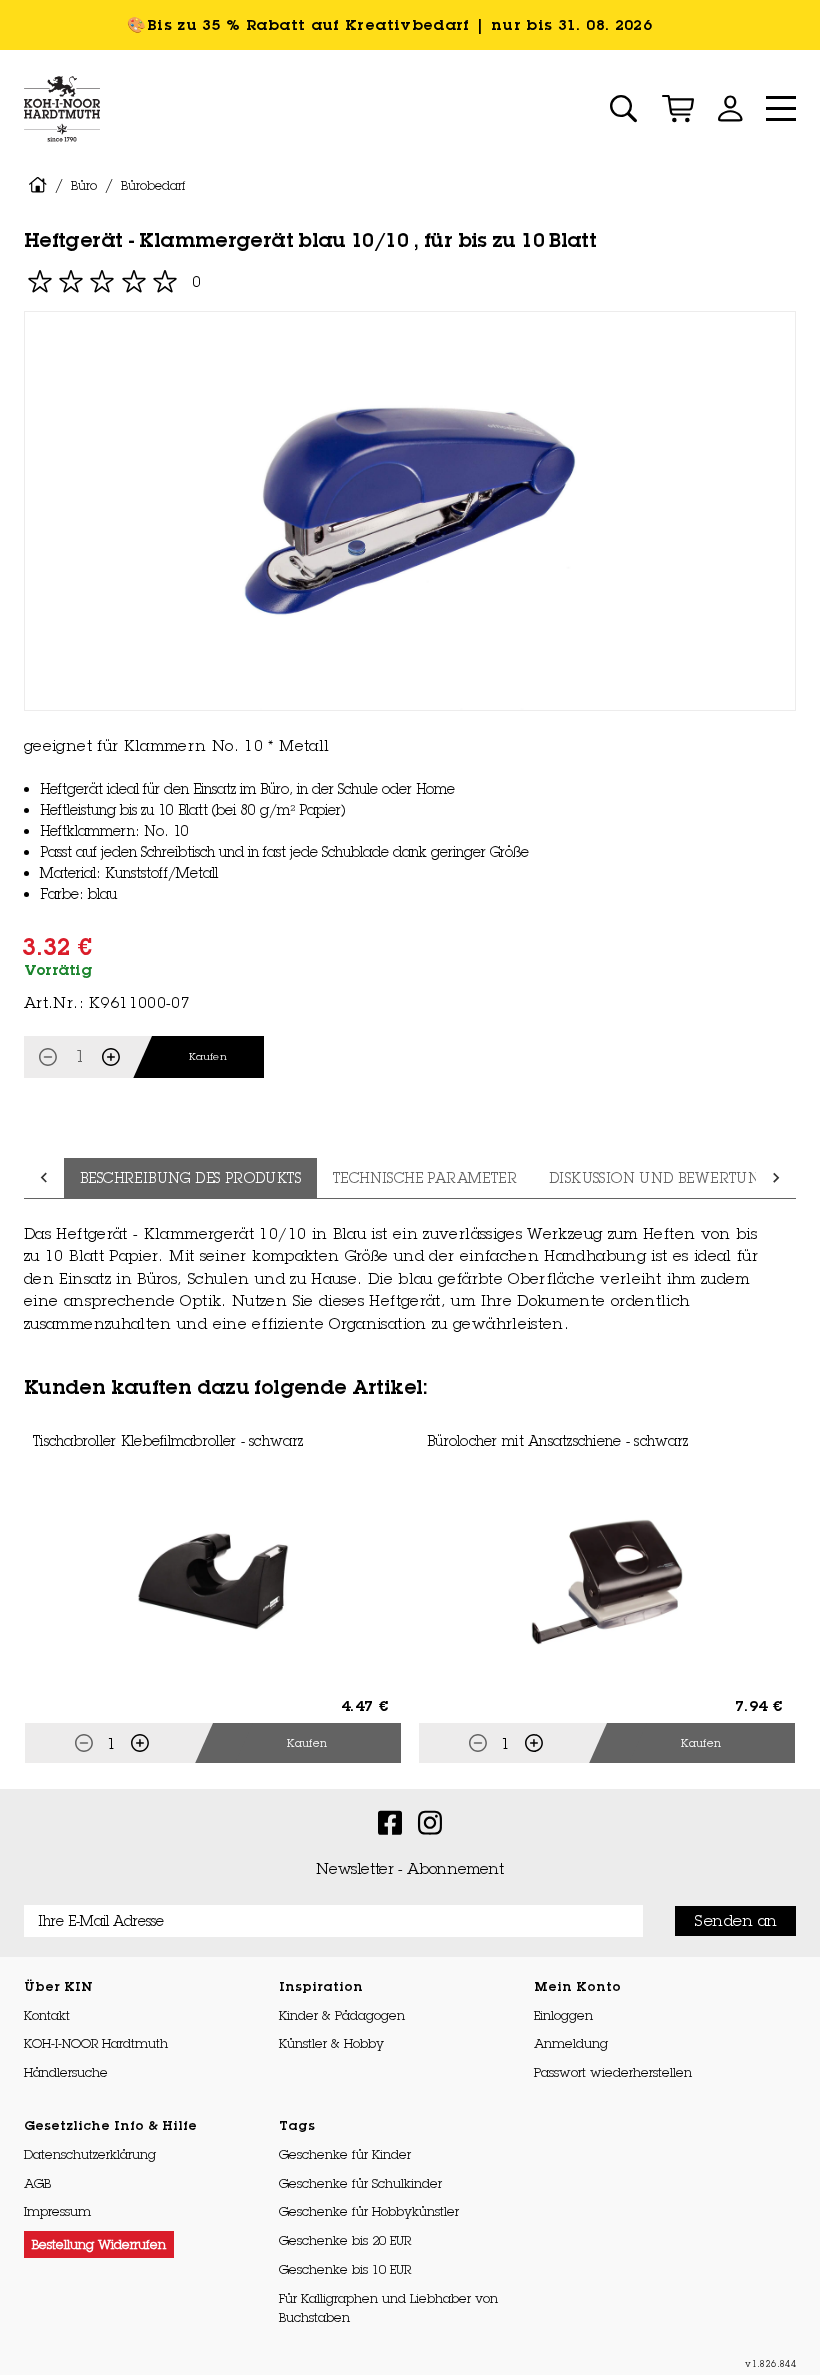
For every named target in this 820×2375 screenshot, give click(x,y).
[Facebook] (390, 1821)
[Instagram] (430, 1821)
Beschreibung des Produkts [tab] (190, 1178)
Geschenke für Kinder (345, 2154)
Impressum (57, 2211)
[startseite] (37, 185)
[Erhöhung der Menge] (111, 1057)
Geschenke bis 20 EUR (345, 2240)
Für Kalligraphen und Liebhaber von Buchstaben (388, 2307)
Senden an (735, 1920)
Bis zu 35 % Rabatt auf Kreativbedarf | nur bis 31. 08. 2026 (402, 24)
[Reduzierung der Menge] (48, 1057)
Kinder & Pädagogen (342, 2015)
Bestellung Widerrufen (99, 2244)
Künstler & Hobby (331, 2043)
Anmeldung (571, 2043)
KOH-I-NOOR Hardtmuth (96, 2043)
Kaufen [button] (307, 1743)
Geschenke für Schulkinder (360, 2183)
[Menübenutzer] (730, 108)
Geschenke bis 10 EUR (345, 2269)
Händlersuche (66, 2072)
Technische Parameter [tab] (425, 1178)
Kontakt (47, 2015)
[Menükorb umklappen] (678, 108)
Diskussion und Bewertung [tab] (660, 1178)
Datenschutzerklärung (90, 2154)
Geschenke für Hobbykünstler (369, 2211)
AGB (37, 2183)
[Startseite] (62, 109)
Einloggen (563, 2015)
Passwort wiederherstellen (613, 2072)
